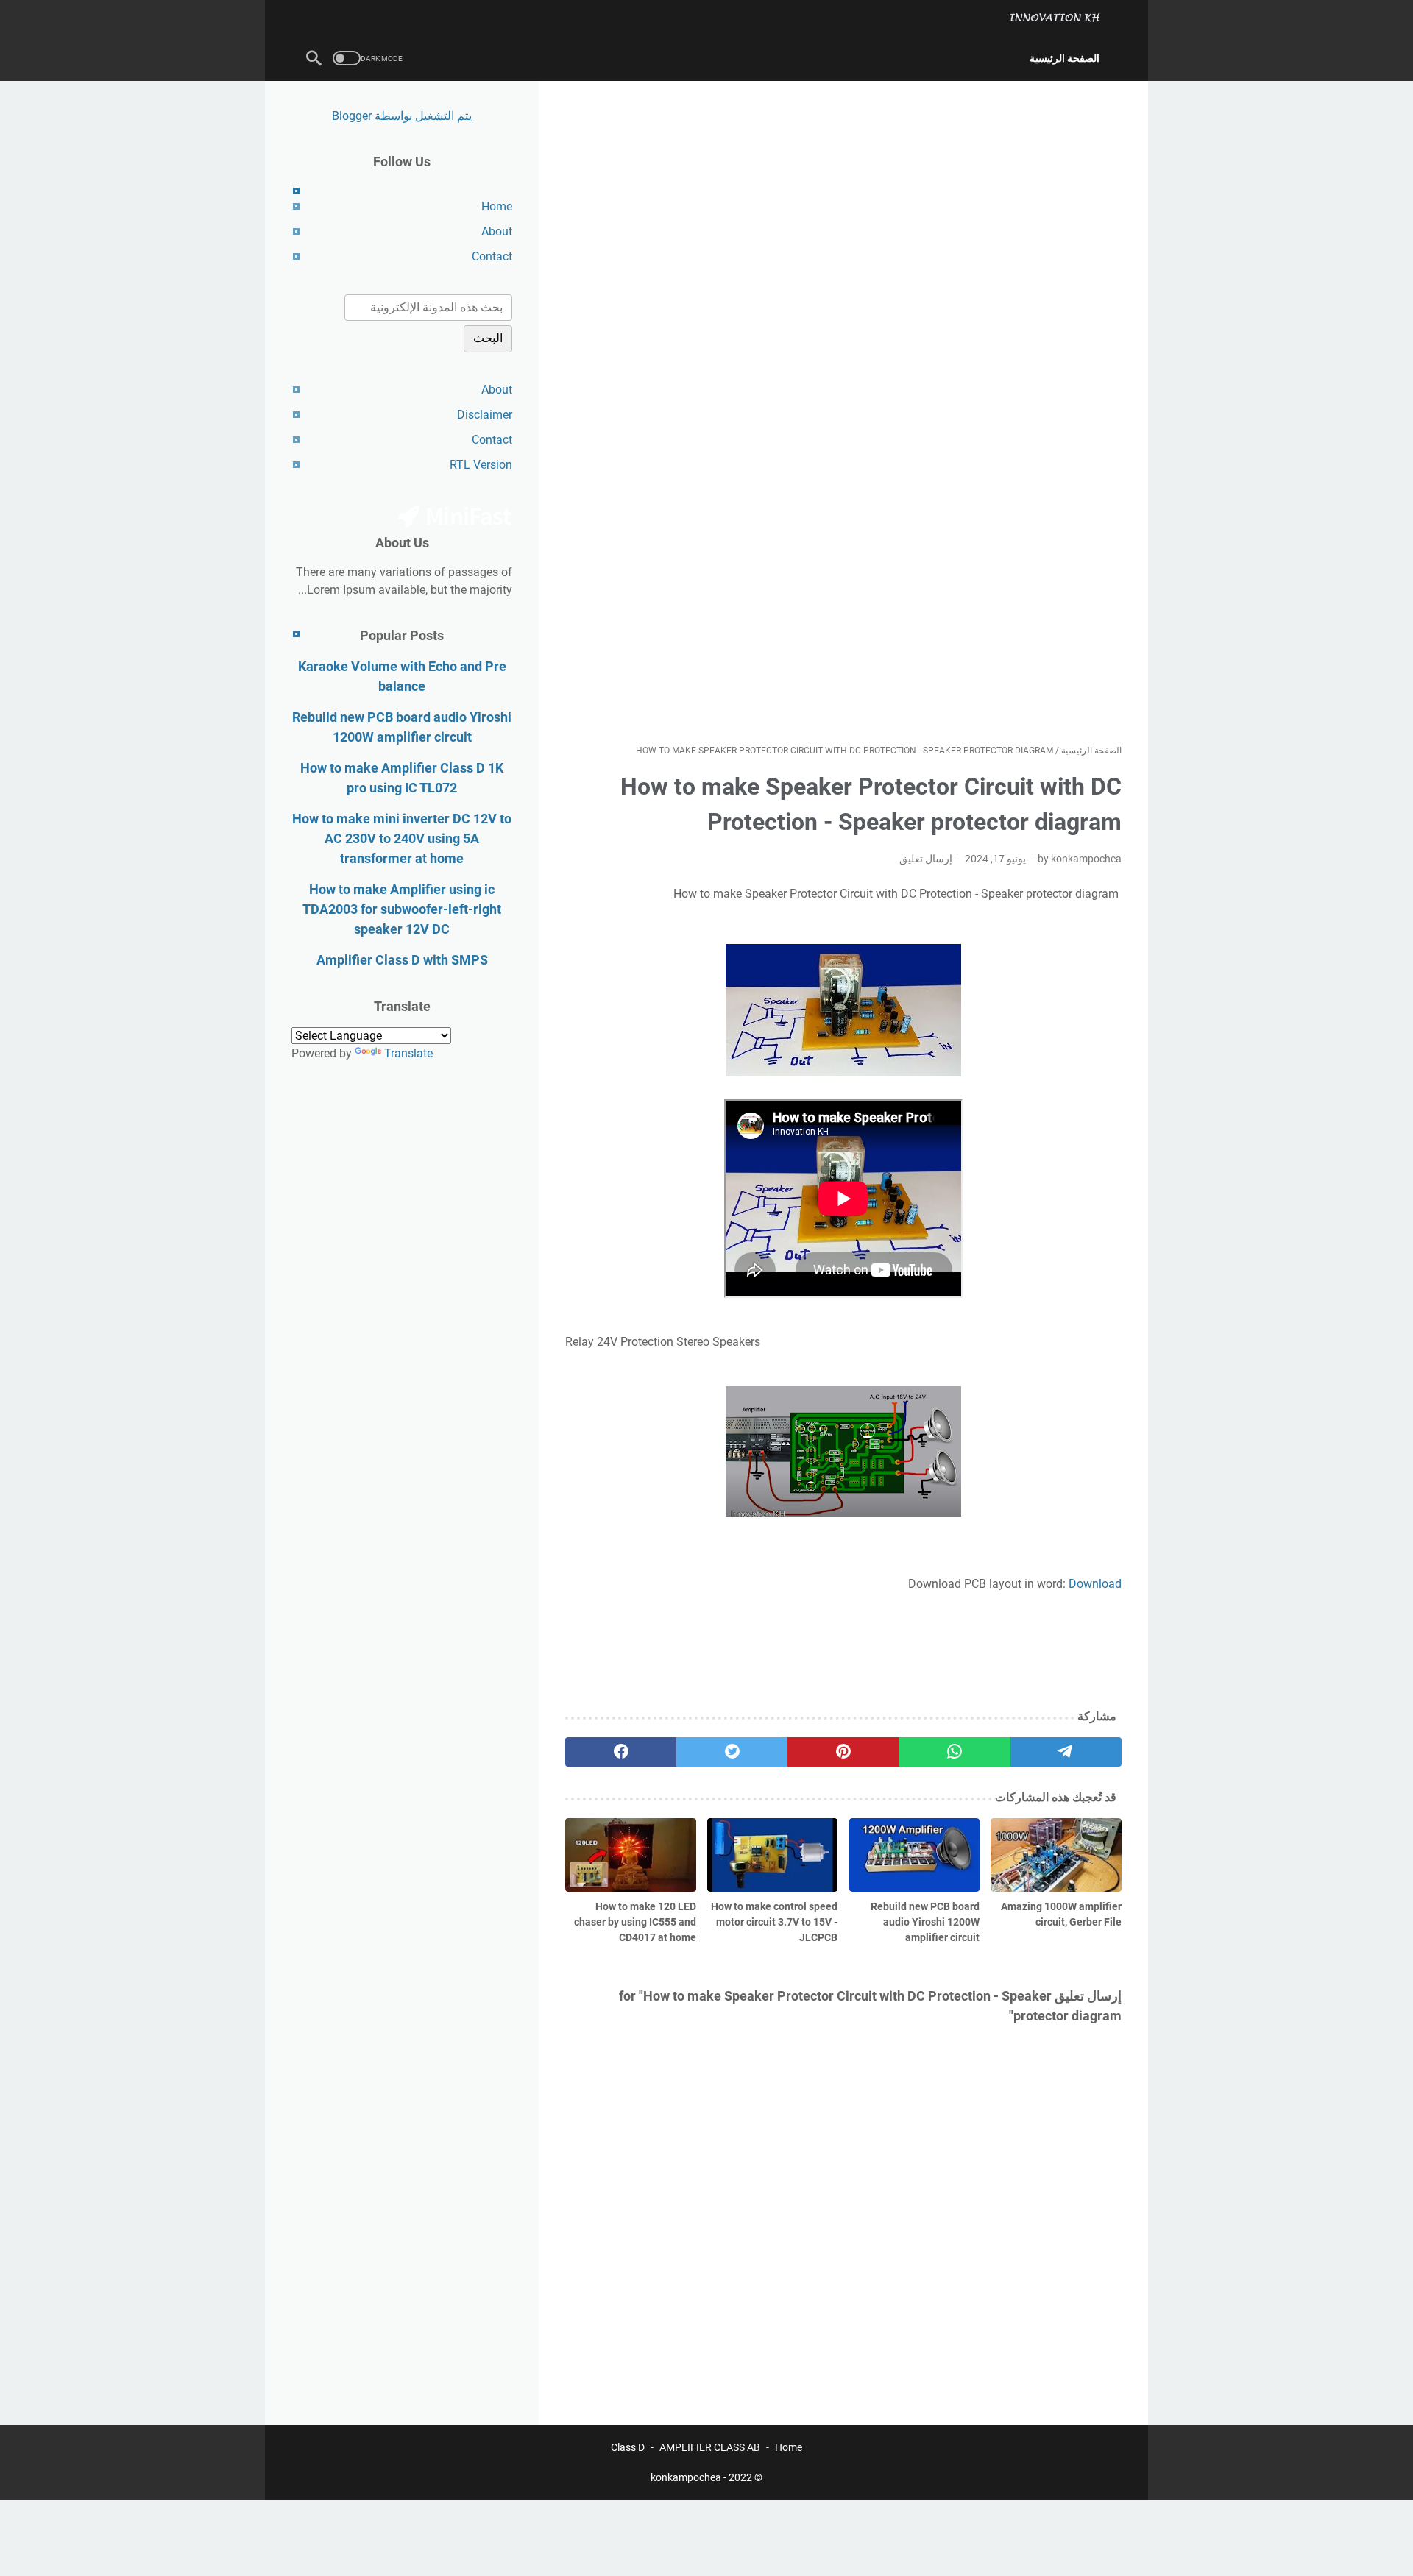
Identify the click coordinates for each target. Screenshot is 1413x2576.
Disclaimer (485, 415)
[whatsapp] (955, 1752)
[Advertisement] (843, 412)
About (497, 231)
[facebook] (621, 1752)
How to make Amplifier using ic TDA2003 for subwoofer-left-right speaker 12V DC (402, 909)
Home (497, 206)
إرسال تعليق (926, 859)
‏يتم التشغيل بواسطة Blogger (402, 116)
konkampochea (686, 2477)
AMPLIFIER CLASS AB (710, 2447)
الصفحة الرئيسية (1065, 58)
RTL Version (481, 465)
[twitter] (732, 1752)
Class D (628, 2447)
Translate (408, 1053)
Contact (492, 256)
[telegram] (1066, 1752)
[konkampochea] (1064, 18)
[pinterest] (843, 1752)
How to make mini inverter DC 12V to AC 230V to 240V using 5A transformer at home (402, 838)
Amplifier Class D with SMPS (402, 960)
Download (1095, 1584)
